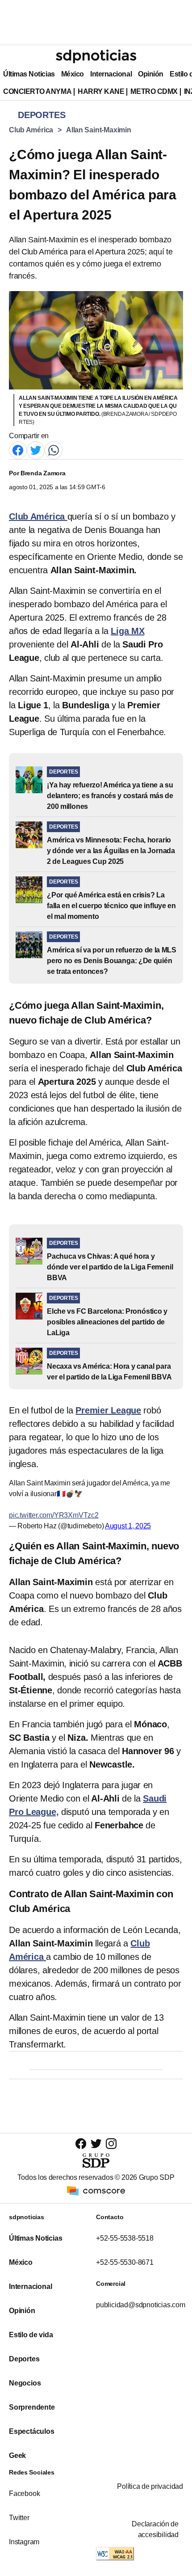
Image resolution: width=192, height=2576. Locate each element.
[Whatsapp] (54, 450)
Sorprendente (32, 2407)
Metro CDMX (154, 91)
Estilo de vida (31, 2335)
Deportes (24, 2359)
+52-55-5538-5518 (125, 2238)
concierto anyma (37, 91)
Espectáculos (32, 2431)
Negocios (25, 2383)
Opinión (151, 74)
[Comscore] (96, 2190)
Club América (31, 130)
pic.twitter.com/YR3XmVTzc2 (54, 1515)
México (73, 74)
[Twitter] (36, 450)
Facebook (24, 2494)
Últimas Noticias (29, 74)
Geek (17, 2455)
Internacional (111, 74)
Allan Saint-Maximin (99, 130)
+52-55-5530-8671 (125, 2262)
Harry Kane (101, 91)
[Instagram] (111, 2143)
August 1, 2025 (128, 1526)
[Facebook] (18, 450)
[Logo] (96, 56)
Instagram (24, 2542)
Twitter (19, 2518)
